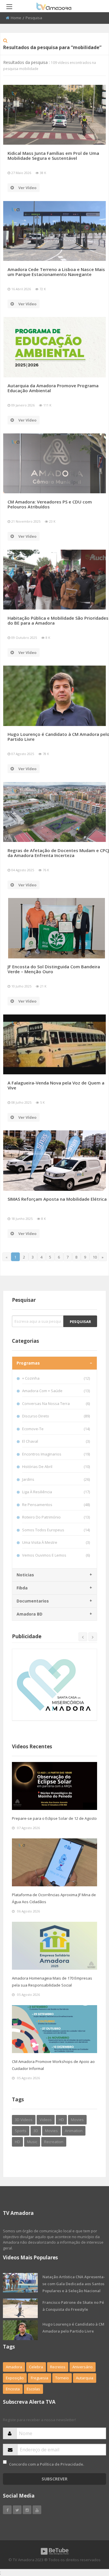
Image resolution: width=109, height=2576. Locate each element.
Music (32, 2142)
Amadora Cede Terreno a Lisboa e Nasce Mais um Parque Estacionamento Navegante (56, 272)
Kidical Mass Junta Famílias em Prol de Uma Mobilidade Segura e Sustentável (53, 156)
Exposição (15, 2378)
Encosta (13, 2389)
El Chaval (56, 1441)
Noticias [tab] (25, 1575)
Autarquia (85, 2378)
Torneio (62, 2378)
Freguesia (40, 2378)
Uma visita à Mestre (56, 1542)
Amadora (14, 2367)
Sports (21, 2131)
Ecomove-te (56, 1429)
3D (36, 2131)
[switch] (5, 2462)
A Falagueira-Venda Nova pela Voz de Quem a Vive (56, 1085)
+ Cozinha (56, 1378)
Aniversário (83, 2367)
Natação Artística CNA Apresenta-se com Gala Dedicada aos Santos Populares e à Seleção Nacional (74, 2284)
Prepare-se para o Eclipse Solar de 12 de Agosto (54, 1818)
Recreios (58, 2367)
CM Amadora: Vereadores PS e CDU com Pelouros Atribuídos (50, 504)
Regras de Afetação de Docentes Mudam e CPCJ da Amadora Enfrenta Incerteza (58, 853)
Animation (74, 2131)
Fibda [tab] (22, 1588)
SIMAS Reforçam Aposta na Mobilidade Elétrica (57, 1199)
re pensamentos (56, 1505)
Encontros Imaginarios (56, 1454)
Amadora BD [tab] (30, 1614)
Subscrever (54, 2479)
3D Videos (24, 2120)
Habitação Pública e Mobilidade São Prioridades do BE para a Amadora (58, 620)
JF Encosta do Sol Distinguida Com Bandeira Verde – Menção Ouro (54, 969)
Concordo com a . (47, 2464)
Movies (77, 2120)
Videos (46, 2120)
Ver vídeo (27, 188)
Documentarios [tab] (33, 1601)
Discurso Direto (56, 1416)
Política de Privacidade (61, 2464)
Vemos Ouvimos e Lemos (56, 1555)
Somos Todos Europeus (56, 1530)
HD (61, 2120)
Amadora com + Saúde (56, 1391)
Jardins (56, 1479)
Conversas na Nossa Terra (56, 1403)
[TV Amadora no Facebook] (7, 2510)
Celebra (36, 2367)
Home (16, 18)
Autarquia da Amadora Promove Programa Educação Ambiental (53, 388)
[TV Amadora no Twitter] (17, 2510)
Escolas (33, 2389)
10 (95, 1257)
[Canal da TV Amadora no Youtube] (37, 2510)
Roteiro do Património (56, 1517)
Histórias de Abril (56, 1467)
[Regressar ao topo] (90, 2540)
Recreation (54, 2142)
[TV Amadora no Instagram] (27, 2510)
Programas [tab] (28, 1363)
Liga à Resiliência (56, 1492)
